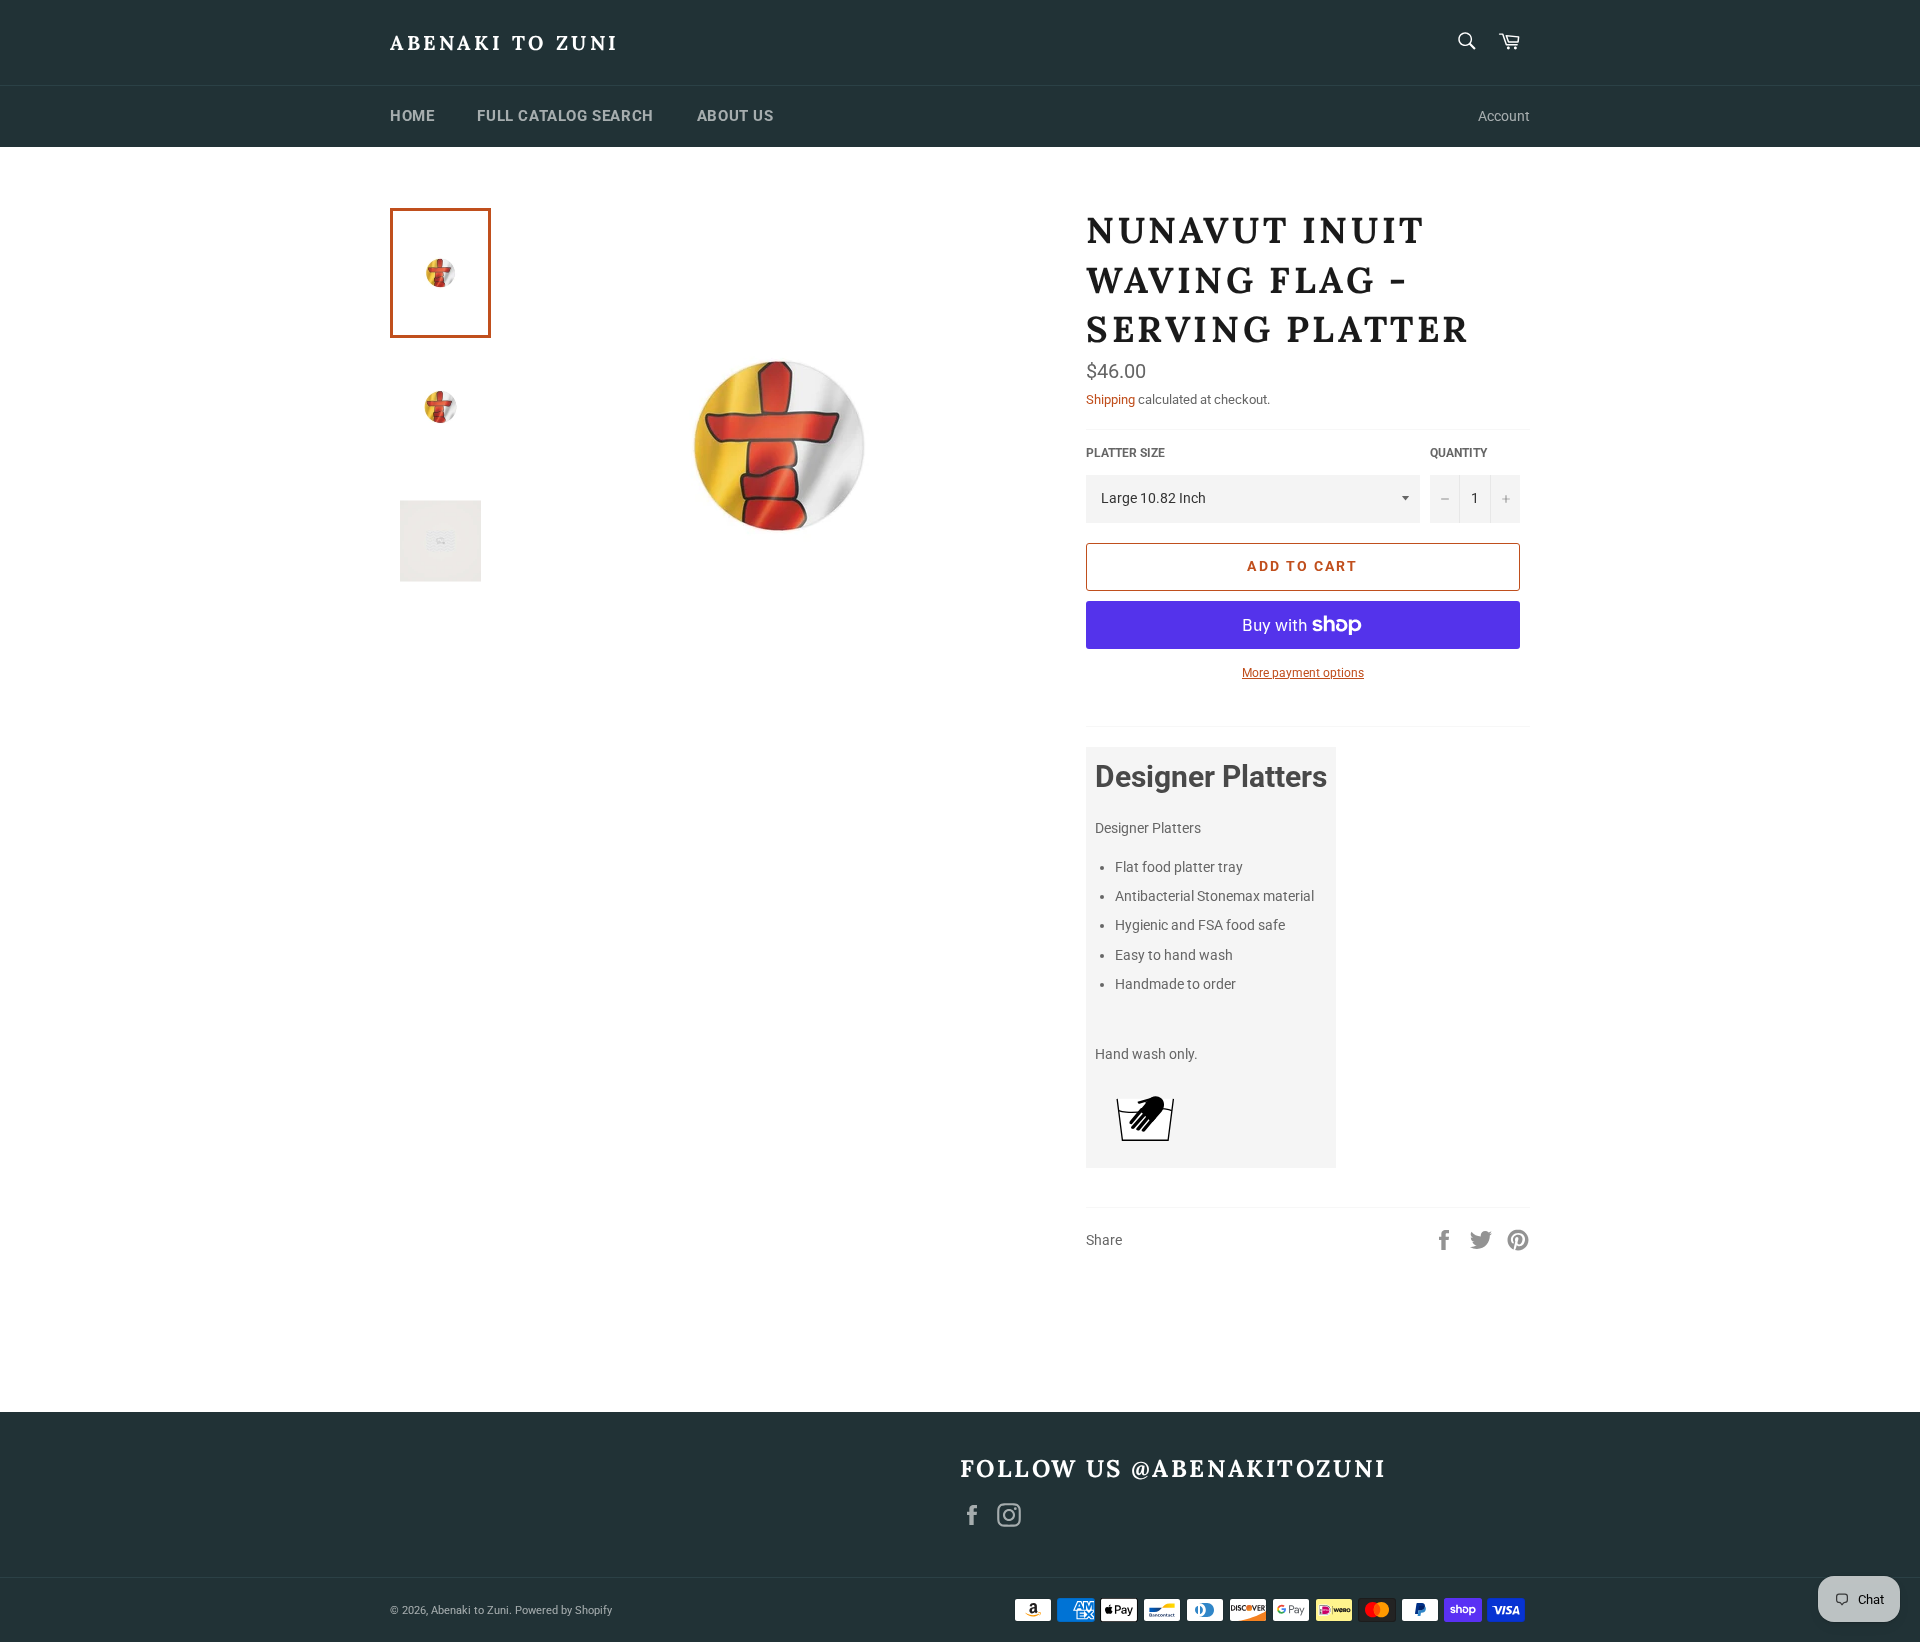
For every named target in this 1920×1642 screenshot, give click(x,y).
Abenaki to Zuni (505, 42)
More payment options (1303, 673)
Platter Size (1125, 453)
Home (412, 116)
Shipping (1110, 399)
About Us (735, 116)
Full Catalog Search (565, 116)
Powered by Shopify (563, 1610)
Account (1504, 116)
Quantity (1458, 453)
